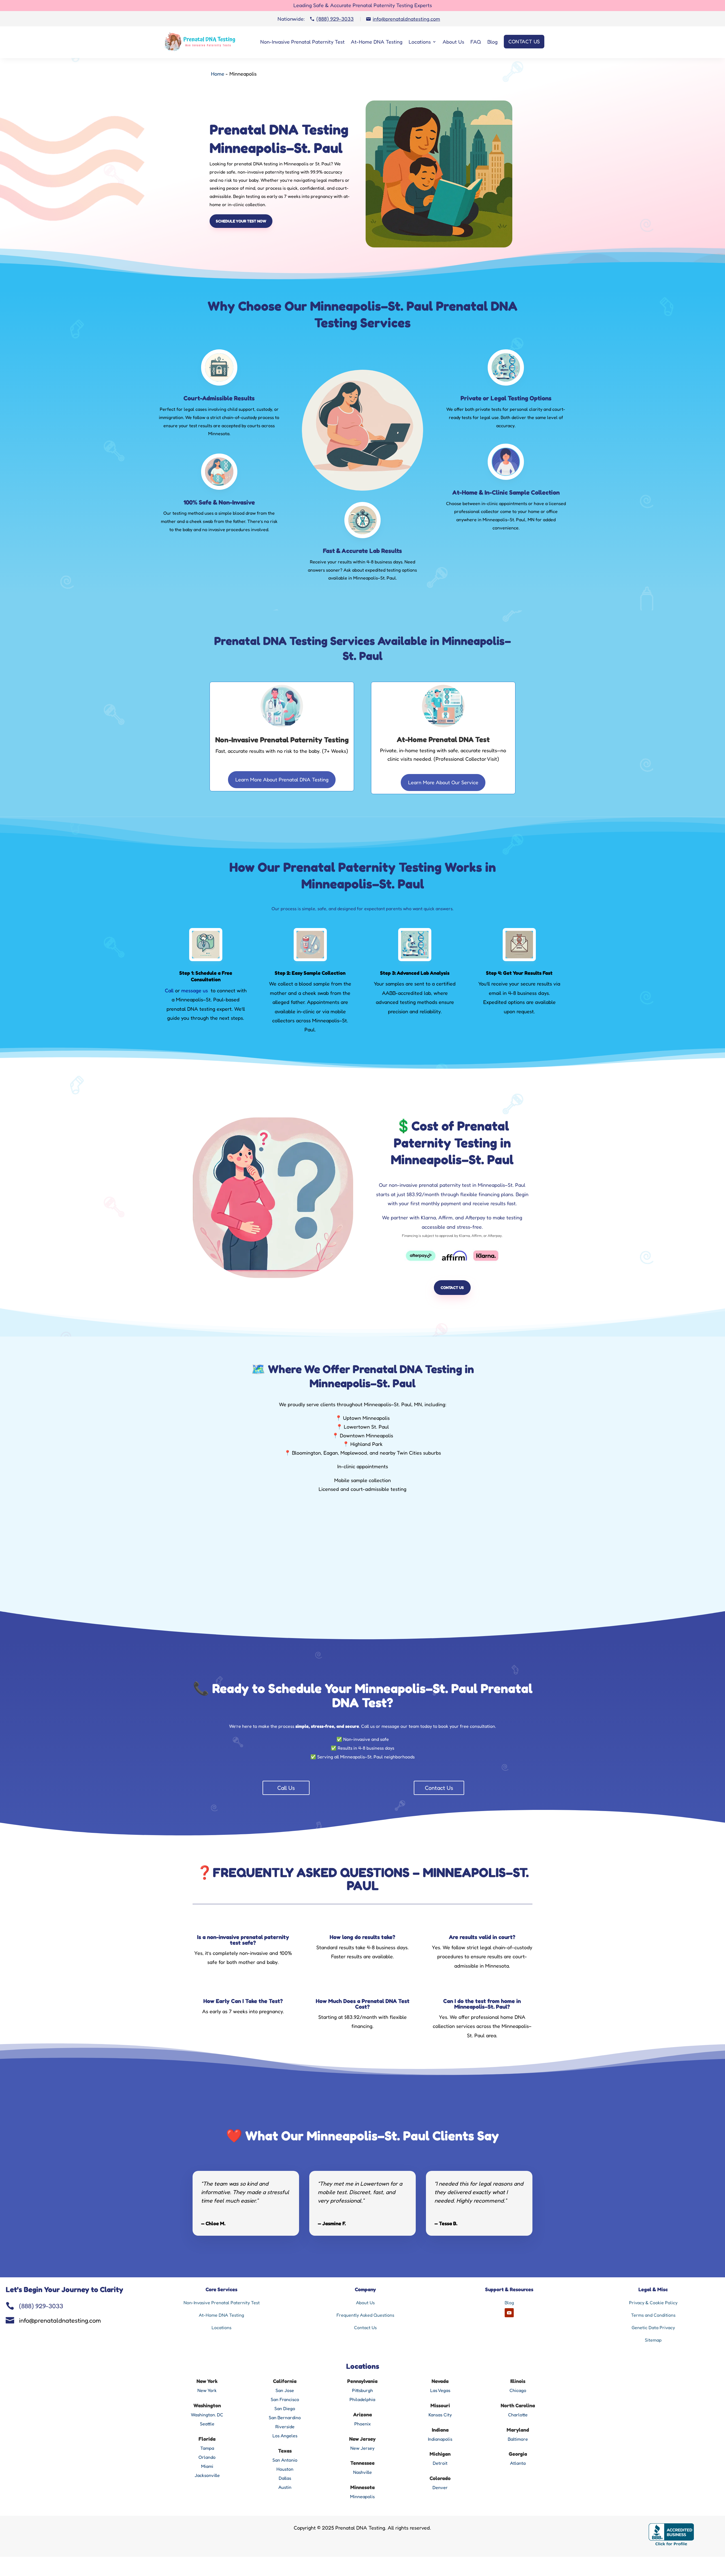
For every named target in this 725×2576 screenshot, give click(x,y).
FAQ (476, 42)
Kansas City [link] (440, 2415)
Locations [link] (221, 2327)
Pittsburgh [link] (362, 2390)
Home (218, 74)
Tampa (207, 2448)
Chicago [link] (518, 2390)
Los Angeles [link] (285, 2436)
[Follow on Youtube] (509, 2313)
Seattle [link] (207, 2424)
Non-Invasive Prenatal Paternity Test (302, 42)
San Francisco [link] (285, 2399)
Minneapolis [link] (362, 2496)
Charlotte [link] (518, 2415)
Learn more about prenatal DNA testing (282, 779)
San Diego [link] (285, 2408)
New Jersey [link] (362, 2448)
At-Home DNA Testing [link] (221, 2315)
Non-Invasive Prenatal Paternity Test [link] (222, 2303)
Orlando (207, 2457)
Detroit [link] (440, 2463)
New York (207, 2390)
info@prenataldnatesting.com (60, 2320)
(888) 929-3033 (41, 2306)
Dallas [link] (285, 2478)
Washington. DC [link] (207, 2415)
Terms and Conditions (653, 2315)
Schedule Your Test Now (241, 221)
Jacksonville (207, 2475)
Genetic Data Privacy (653, 2327)
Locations (420, 42)
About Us (453, 42)
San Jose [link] (285, 2390)
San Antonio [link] (285, 2460)
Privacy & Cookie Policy (653, 2303)
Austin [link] (285, 2487)
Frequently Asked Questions (365, 2315)
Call (169, 990)
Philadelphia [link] (362, 2399)
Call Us (286, 1788)
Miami (207, 2466)
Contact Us (524, 41)
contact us (452, 1287)
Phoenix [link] (362, 2424)
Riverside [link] (285, 2427)
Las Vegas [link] (440, 2390)
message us (195, 990)
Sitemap (653, 2340)
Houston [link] (285, 2469)
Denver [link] (440, 2487)
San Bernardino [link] (285, 2417)
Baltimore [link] (518, 2439)
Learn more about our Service (443, 782)
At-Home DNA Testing (377, 42)
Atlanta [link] (518, 2463)
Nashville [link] (362, 2472)
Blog (492, 42)
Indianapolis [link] (440, 2439)
